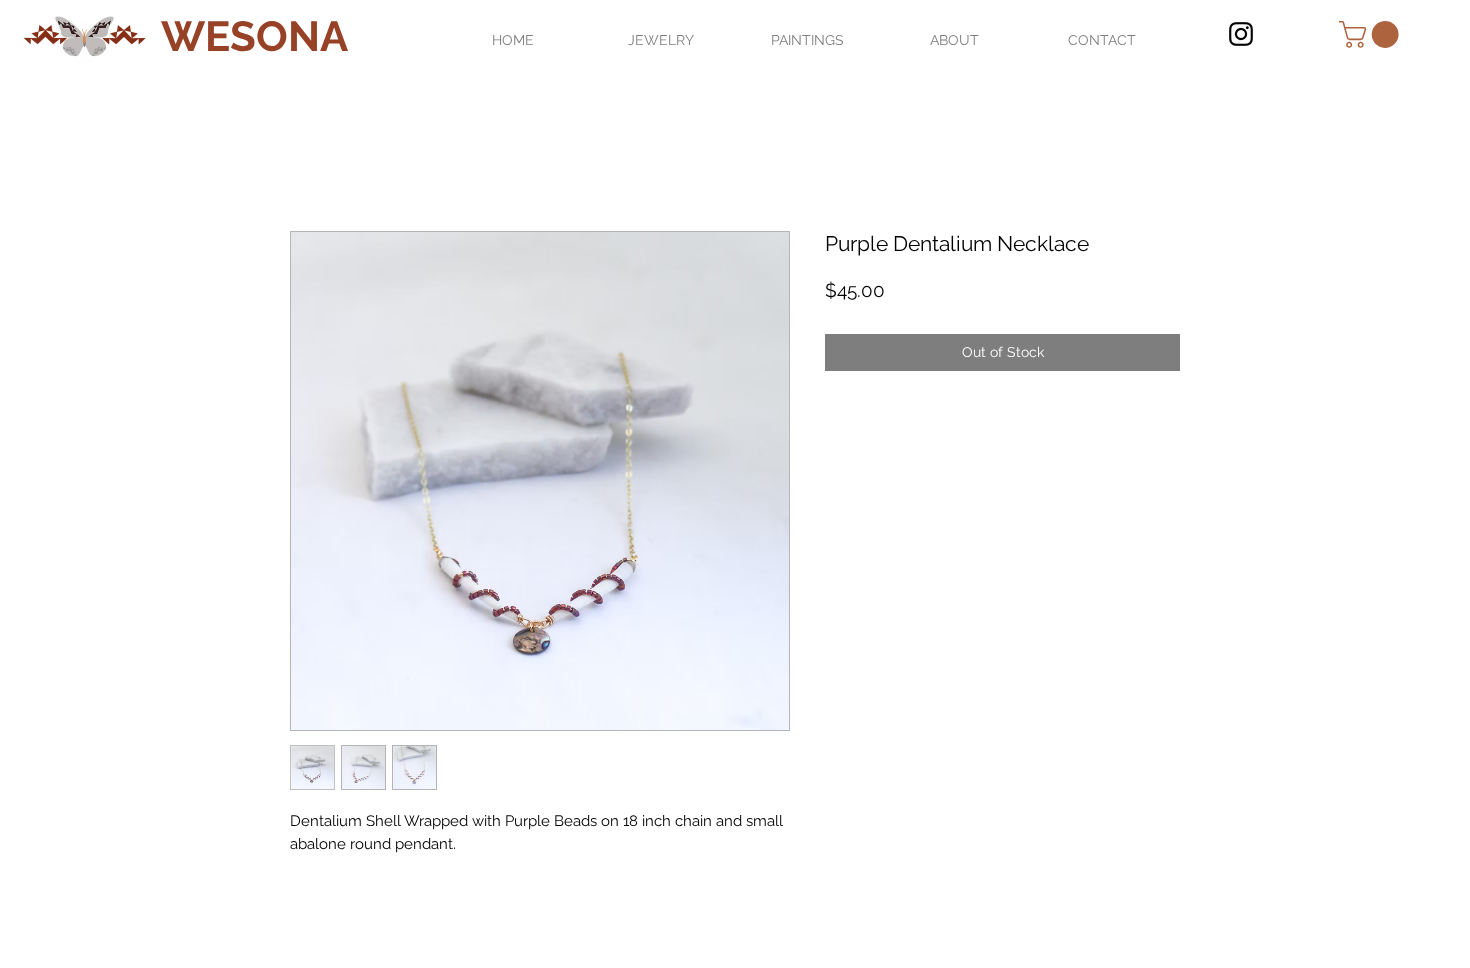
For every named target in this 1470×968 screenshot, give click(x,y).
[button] (1372, 34)
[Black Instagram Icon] (1241, 34)
